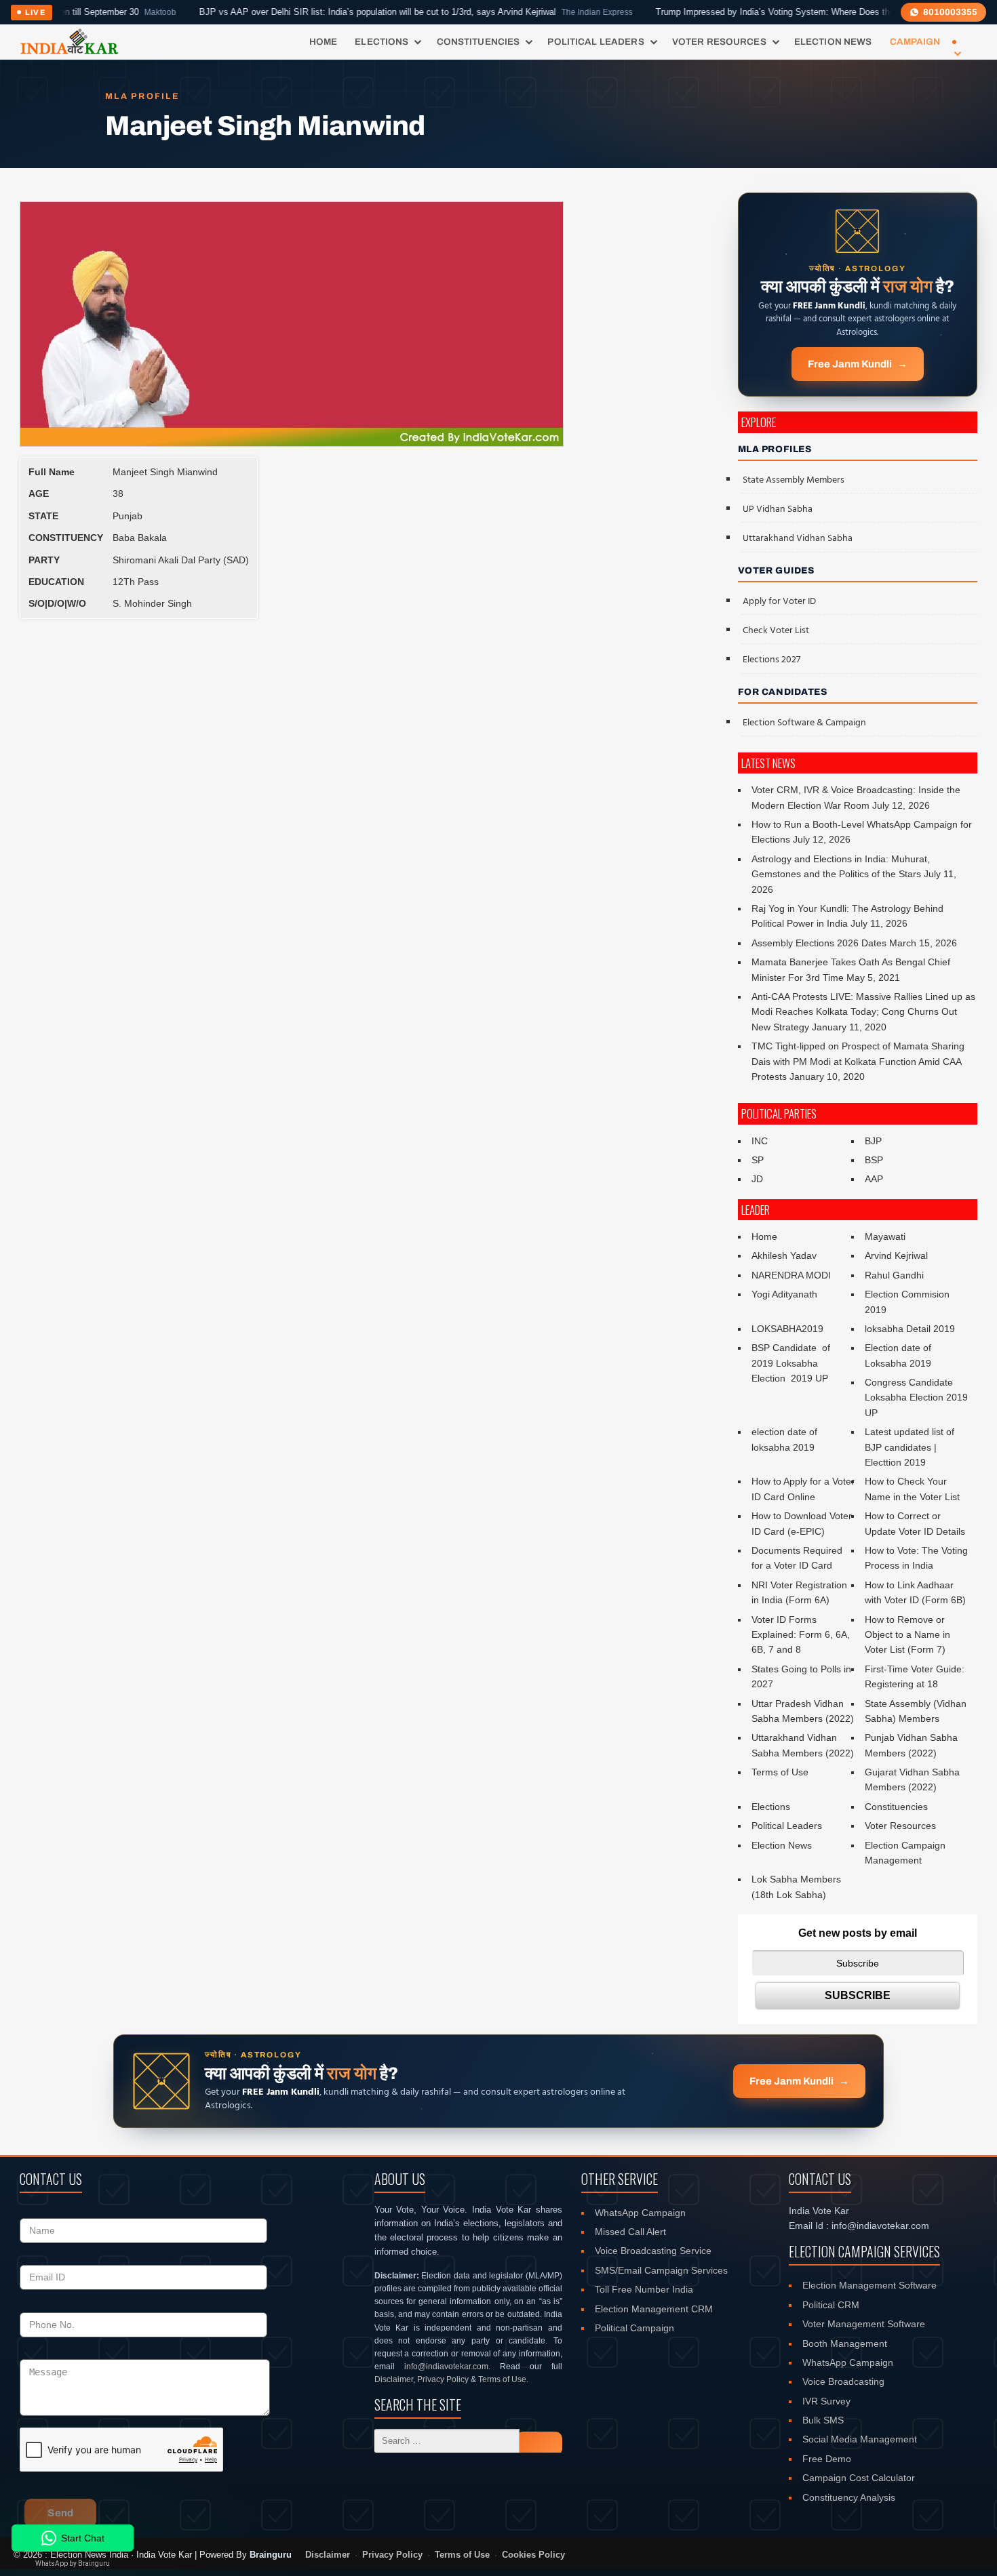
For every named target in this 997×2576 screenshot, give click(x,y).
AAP (874, 1179)
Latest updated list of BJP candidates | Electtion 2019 (910, 1447)
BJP (873, 1141)
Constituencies (478, 42)
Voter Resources (719, 42)
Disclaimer (394, 2379)
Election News (833, 42)
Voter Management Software (864, 2324)
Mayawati (885, 1236)
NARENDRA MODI (791, 1275)
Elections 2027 (771, 660)
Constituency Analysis (849, 2497)
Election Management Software (869, 2285)
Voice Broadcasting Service (653, 2251)
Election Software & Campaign (804, 723)
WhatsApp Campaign (640, 2213)
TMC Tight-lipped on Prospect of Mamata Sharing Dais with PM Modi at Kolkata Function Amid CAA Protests (858, 1061)
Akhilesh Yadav (784, 1255)
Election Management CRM (654, 2309)
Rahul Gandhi (894, 1275)
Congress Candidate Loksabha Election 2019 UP (916, 1397)
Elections (382, 42)
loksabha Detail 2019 (910, 1329)
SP (758, 1160)
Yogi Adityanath (784, 1294)
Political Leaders (595, 42)
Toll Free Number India (644, 2289)
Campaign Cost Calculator (859, 2478)
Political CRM (831, 2305)
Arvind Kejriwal (896, 1255)
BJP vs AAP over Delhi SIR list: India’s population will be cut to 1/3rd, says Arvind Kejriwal (355, 12)
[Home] (69, 42)
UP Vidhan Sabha (778, 509)
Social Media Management (860, 2439)
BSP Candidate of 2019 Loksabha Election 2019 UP (792, 1363)
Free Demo (827, 2459)
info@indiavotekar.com (446, 2367)
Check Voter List (776, 631)
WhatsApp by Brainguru (73, 2563)
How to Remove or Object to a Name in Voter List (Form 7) (907, 1635)
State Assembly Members (794, 480)
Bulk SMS (823, 2420)
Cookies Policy (533, 2555)
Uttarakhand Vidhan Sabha (798, 539)
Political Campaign (634, 2328)
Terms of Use (780, 1772)
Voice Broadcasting (843, 2381)
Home (324, 42)
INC (760, 1141)
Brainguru (271, 2555)
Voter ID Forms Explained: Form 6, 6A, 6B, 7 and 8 (801, 1635)
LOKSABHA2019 (787, 1329)
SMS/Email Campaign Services (661, 2270)
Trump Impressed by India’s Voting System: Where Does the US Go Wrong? (783, 12)
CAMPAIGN (915, 42)
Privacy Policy (443, 2379)
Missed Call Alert (630, 2232)
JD (757, 1179)
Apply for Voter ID (779, 602)
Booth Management (845, 2343)
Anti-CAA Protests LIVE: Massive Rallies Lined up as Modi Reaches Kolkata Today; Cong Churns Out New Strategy (863, 1012)
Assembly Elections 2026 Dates (819, 943)
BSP (874, 1160)
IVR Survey (826, 2401)
